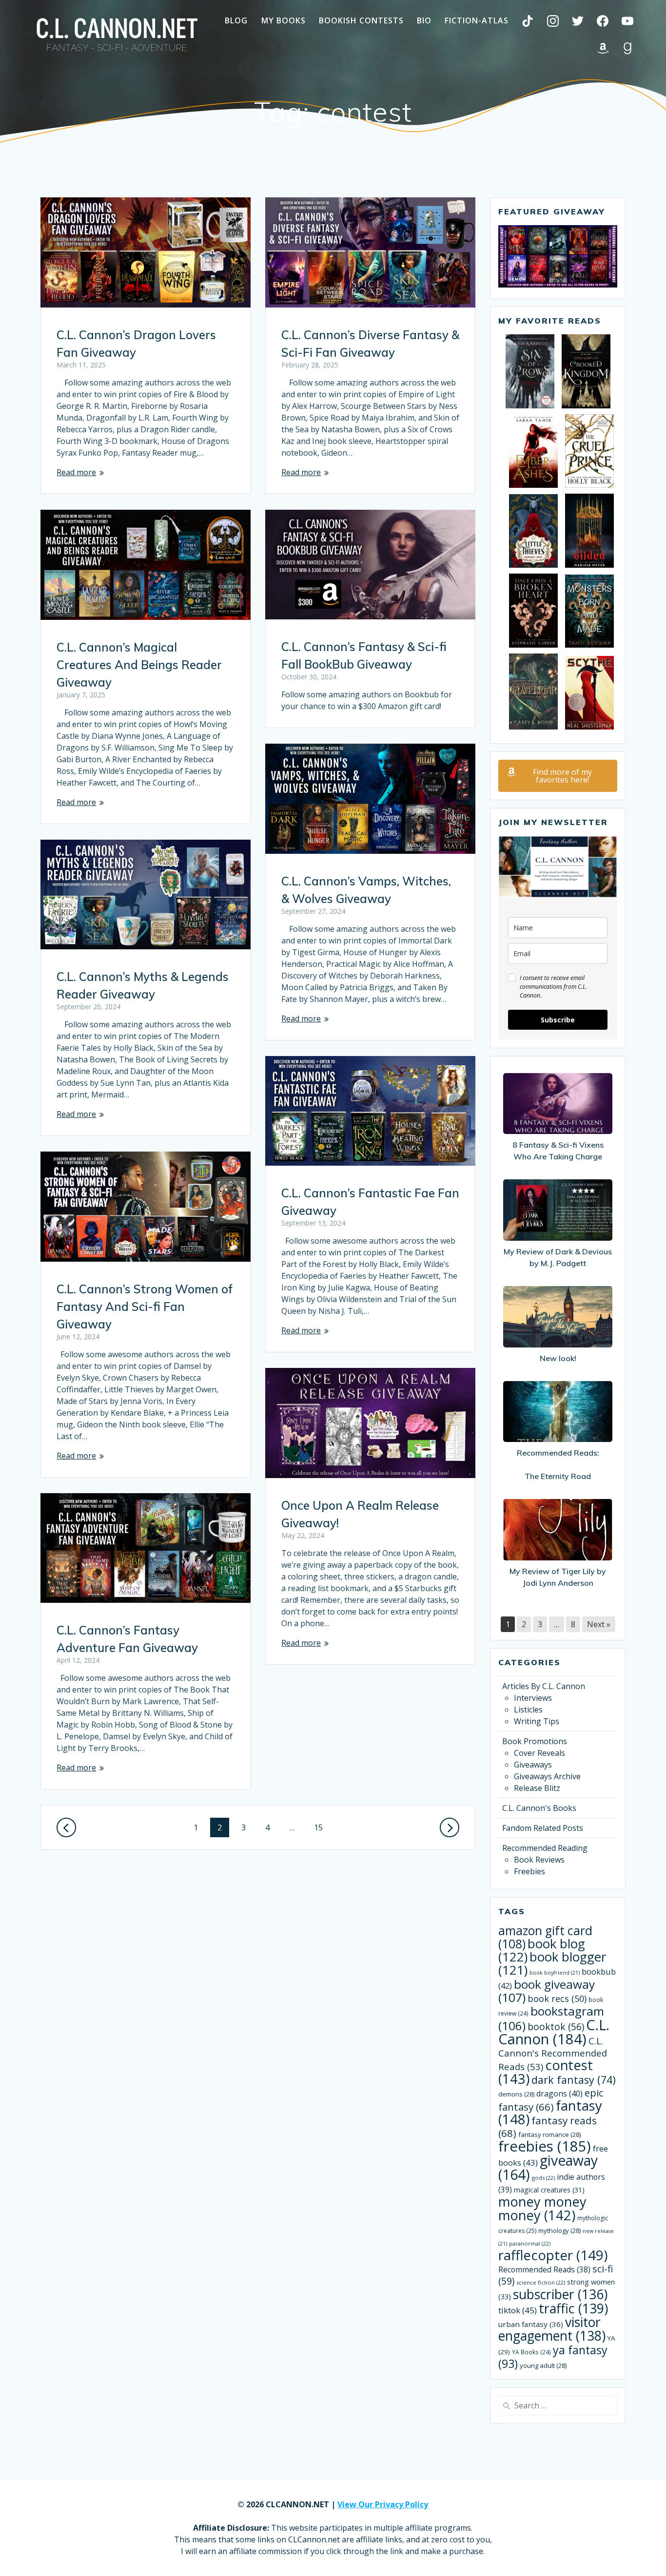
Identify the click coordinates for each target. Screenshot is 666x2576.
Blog (236, 20)
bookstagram (551, 2018)
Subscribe (558, 1020)
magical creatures (549, 2190)
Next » (599, 1624)
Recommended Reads (544, 2269)
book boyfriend (555, 1973)
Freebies (529, 1871)
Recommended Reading (545, 1848)
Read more (76, 472)
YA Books (531, 2352)
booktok (556, 2027)
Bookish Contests (361, 20)
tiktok (518, 2310)
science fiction (541, 2282)
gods (543, 2178)
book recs (557, 1999)
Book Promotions (535, 1741)
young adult (543, 2365)
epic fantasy (551, 2100)
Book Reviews (539, 1860)
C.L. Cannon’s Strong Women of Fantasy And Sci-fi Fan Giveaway (145, 1307)
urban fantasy (531, 2324)
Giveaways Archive (547, 1776)
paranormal (530, 2243)
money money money (542, 2208)
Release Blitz (537, 1788)
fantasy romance (549, 2134)
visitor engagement (552, 2329)
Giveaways (533, 1765)
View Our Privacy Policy (383, 2504)
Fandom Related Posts (543, 1828)
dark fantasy (574, 2080)
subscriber (560, 2294)
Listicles (528, 1710)
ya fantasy (553, 2357)
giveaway (548, 2167)
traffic (573, 2308)
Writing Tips (537, 1721)
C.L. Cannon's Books (539, 1808)
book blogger (552, 1963)
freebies (545, 2146)
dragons (559, 2094)
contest (546, 2072)
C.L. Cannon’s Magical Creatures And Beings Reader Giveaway (139, 665)
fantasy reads (548, 2127)
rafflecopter (553, 2255)
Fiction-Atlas (477, 20)
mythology (559, 2230)
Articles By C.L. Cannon (544, 1686)
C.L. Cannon (554, 2032)
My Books (284, 20)
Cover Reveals (539, 1753)
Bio (424, 20)
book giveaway (547, 1991)
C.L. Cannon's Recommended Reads (553, 2054)
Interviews (533, 1698)
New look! (558, 1358)
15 (322, 1827)
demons (516, 2094)
